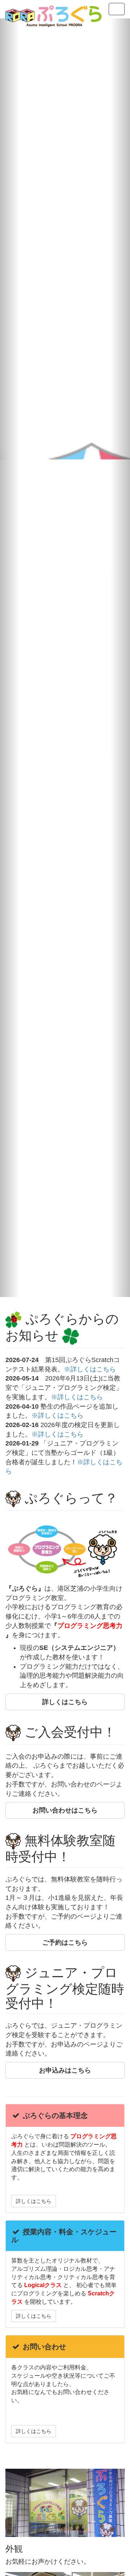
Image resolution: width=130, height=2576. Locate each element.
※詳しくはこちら (90, 1369)
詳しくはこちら (34, 2201)
